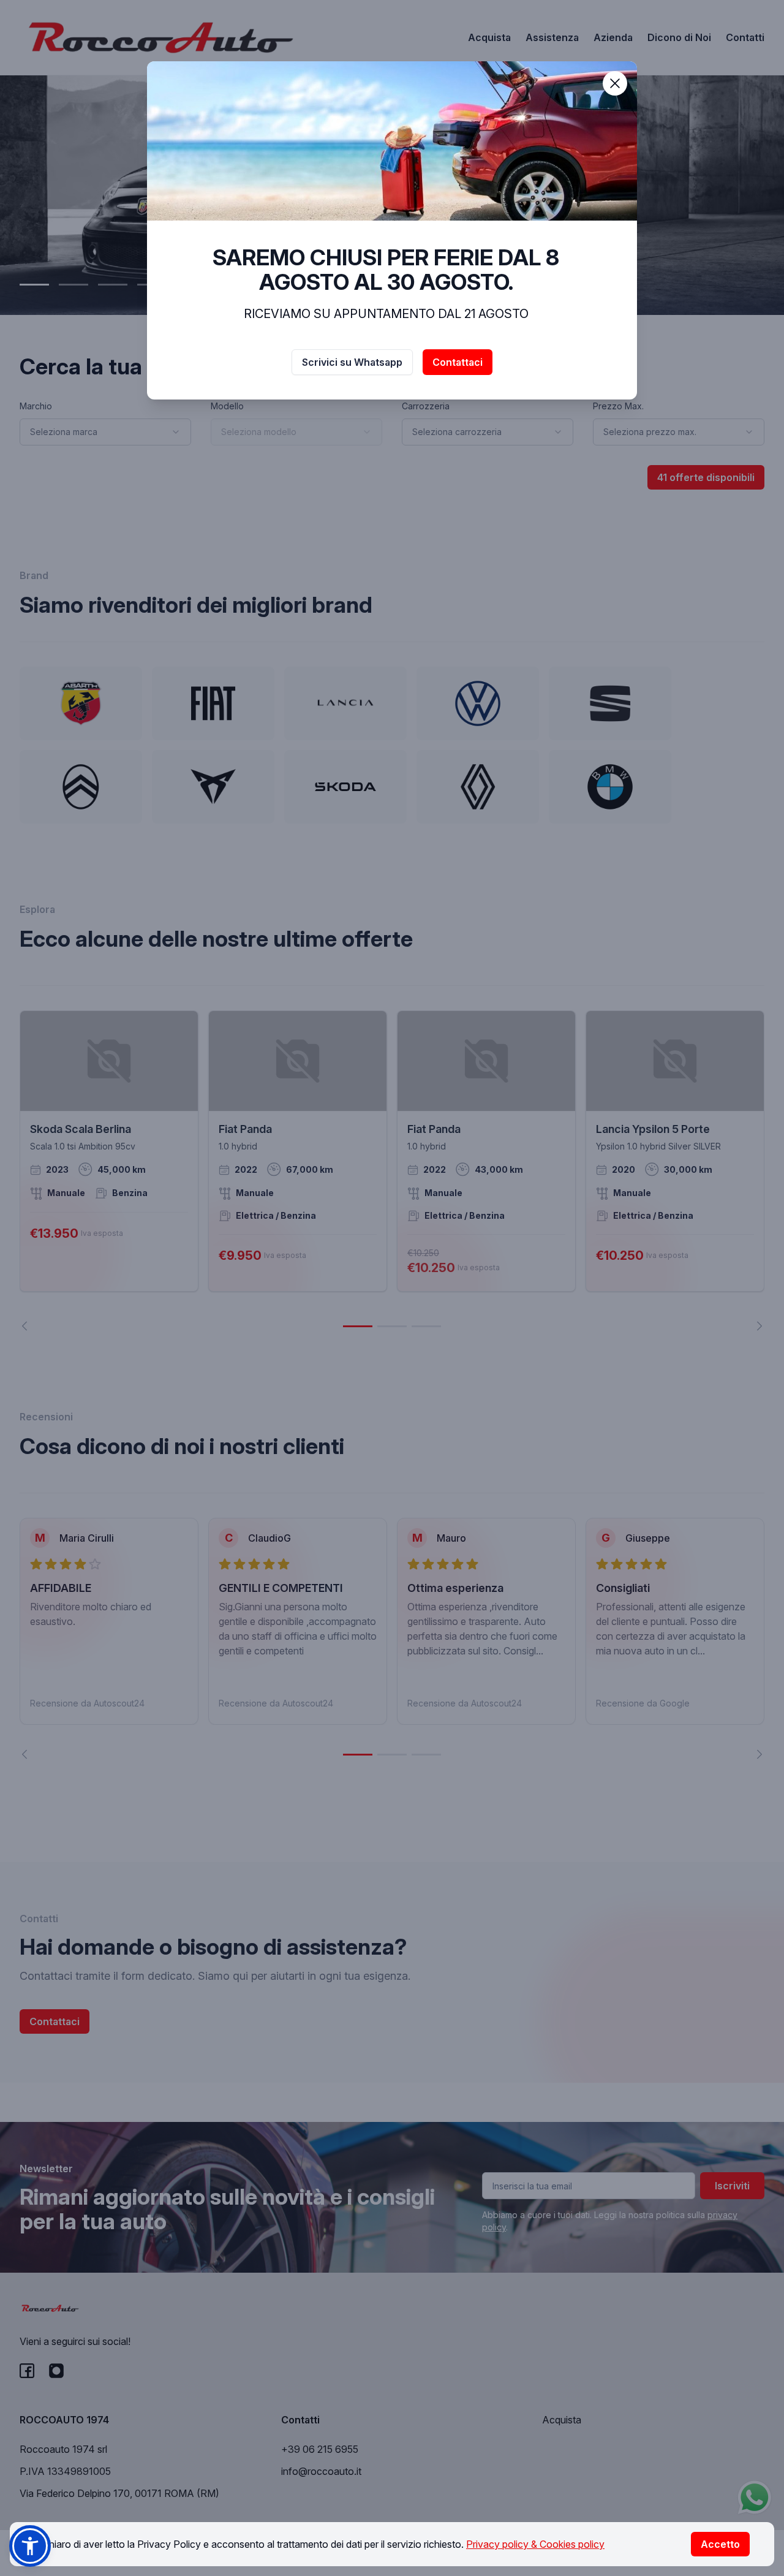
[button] (30, 2546)
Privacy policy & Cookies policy (535, 2544)
